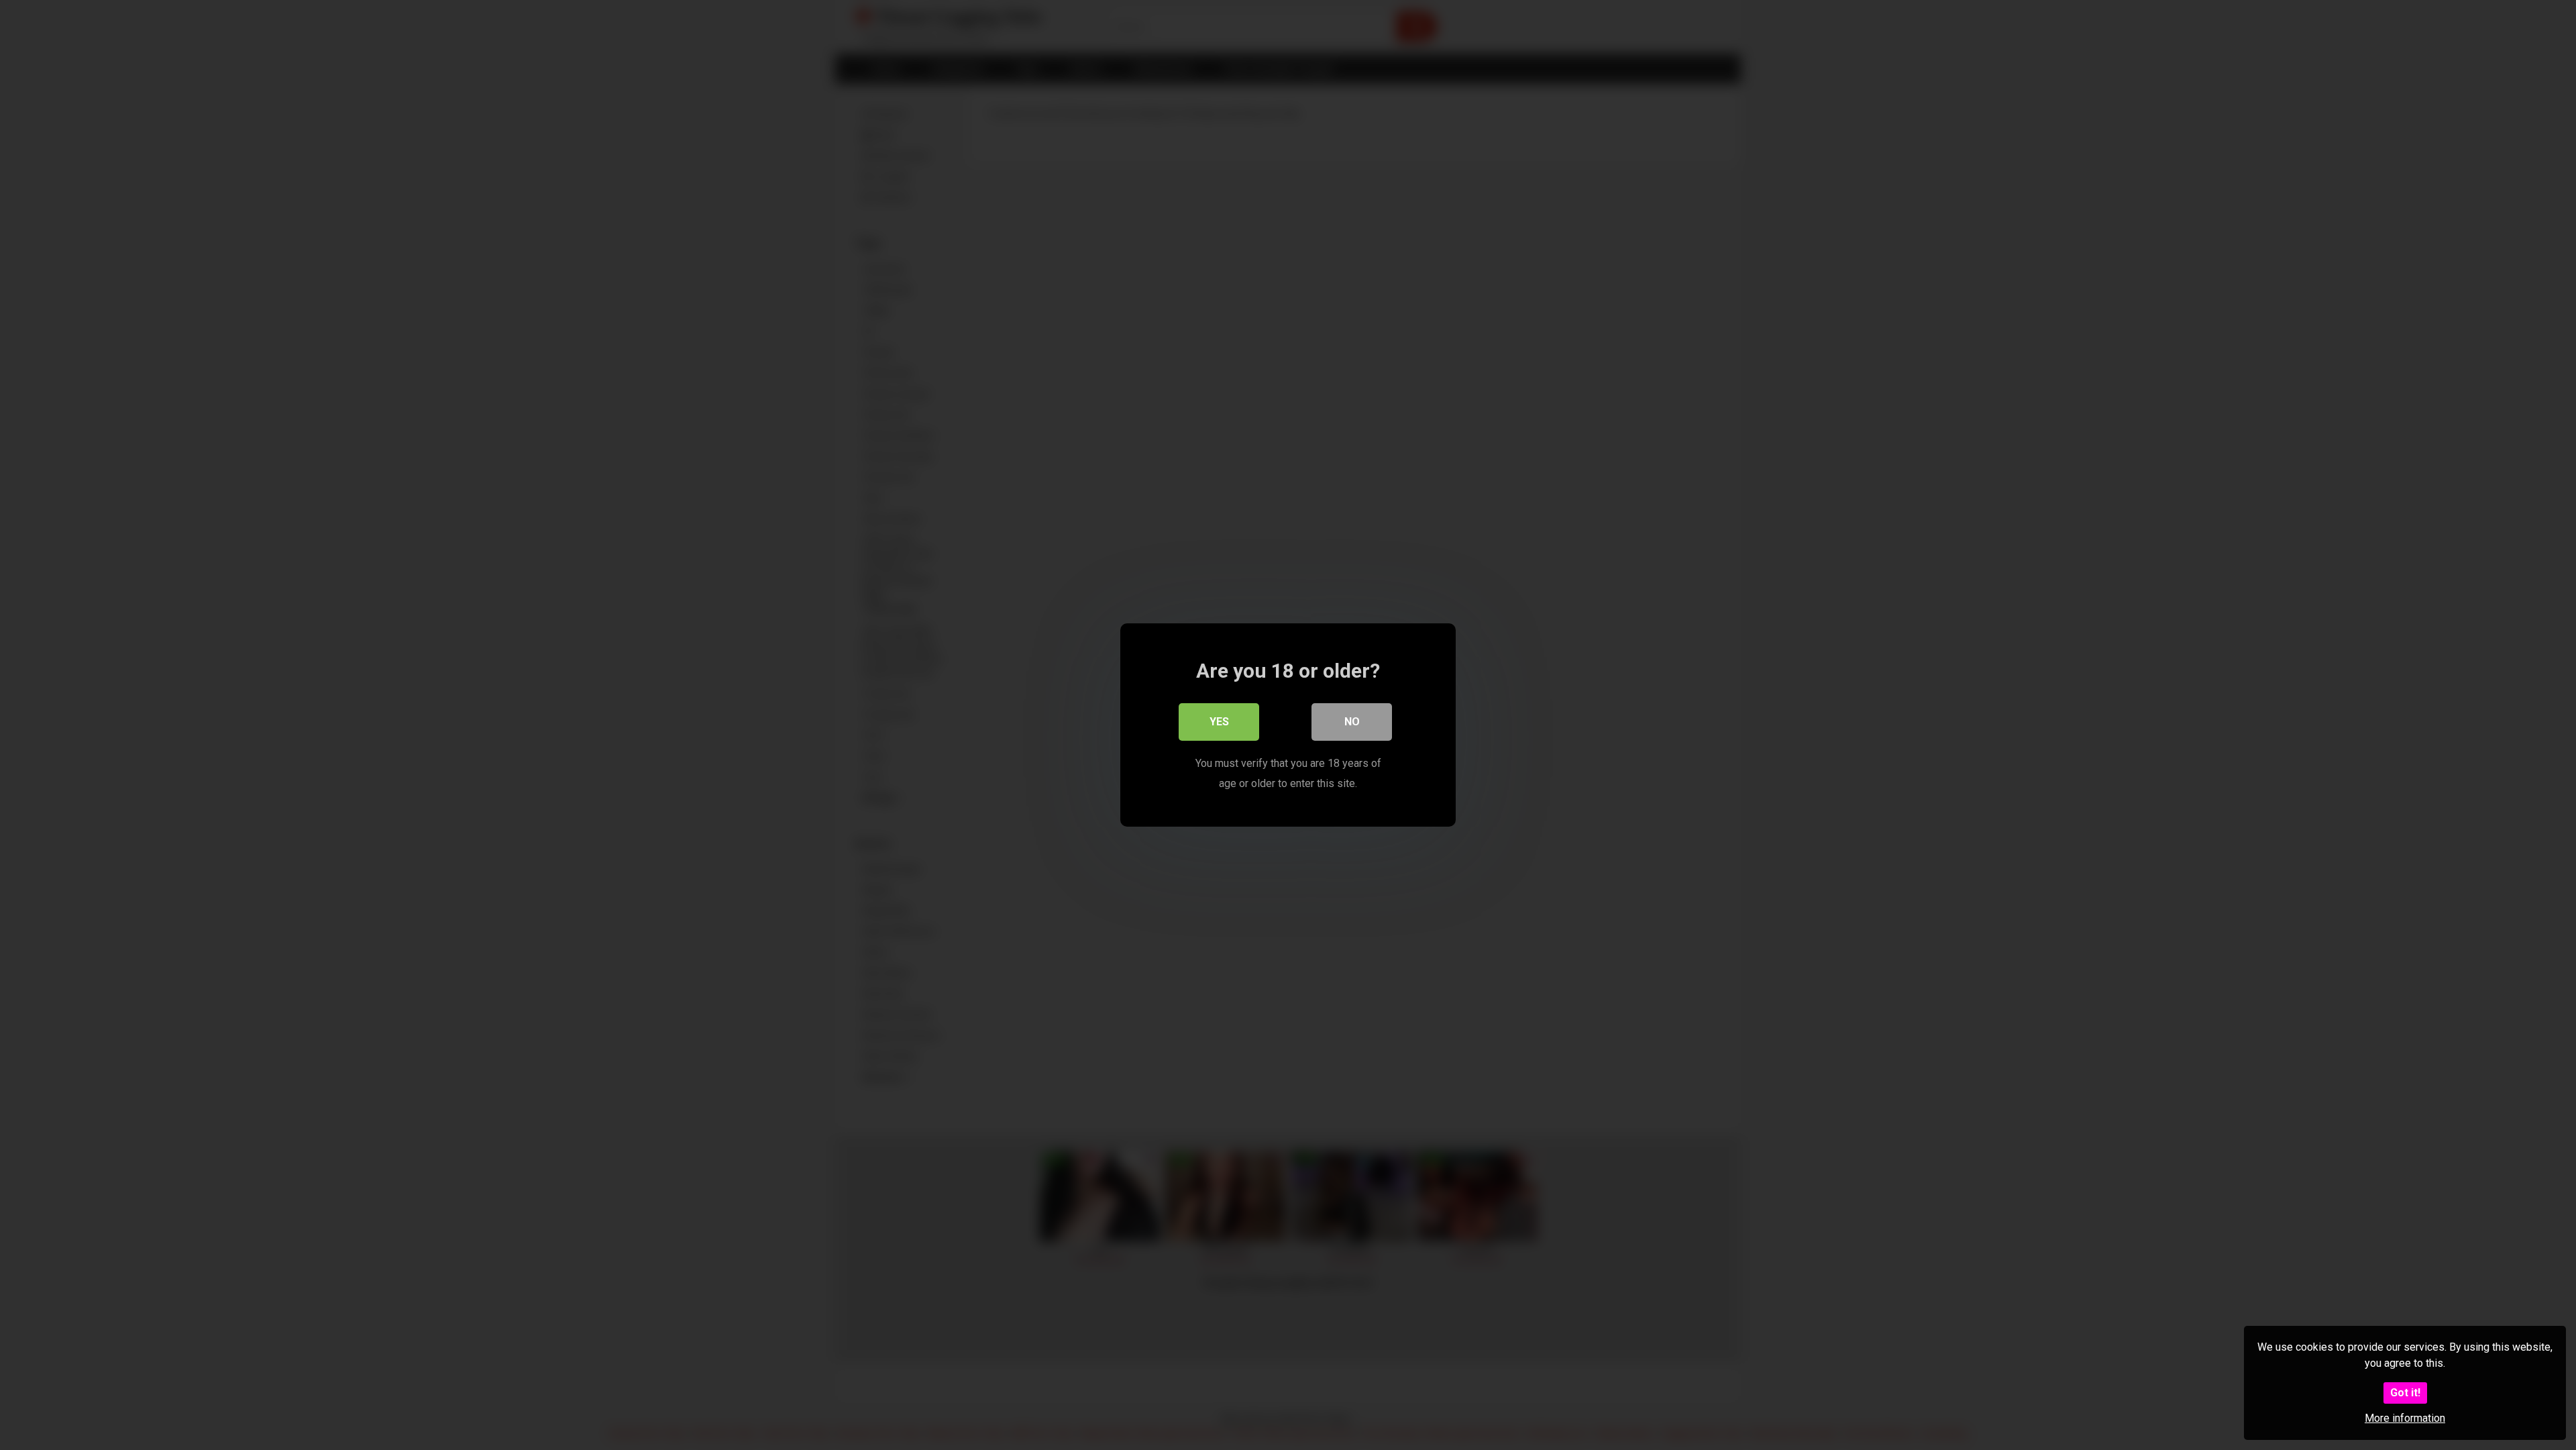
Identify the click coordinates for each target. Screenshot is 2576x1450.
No (1352, 722)
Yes (1219, 722)
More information (2405, 1418)
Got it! (2405, 1393)
